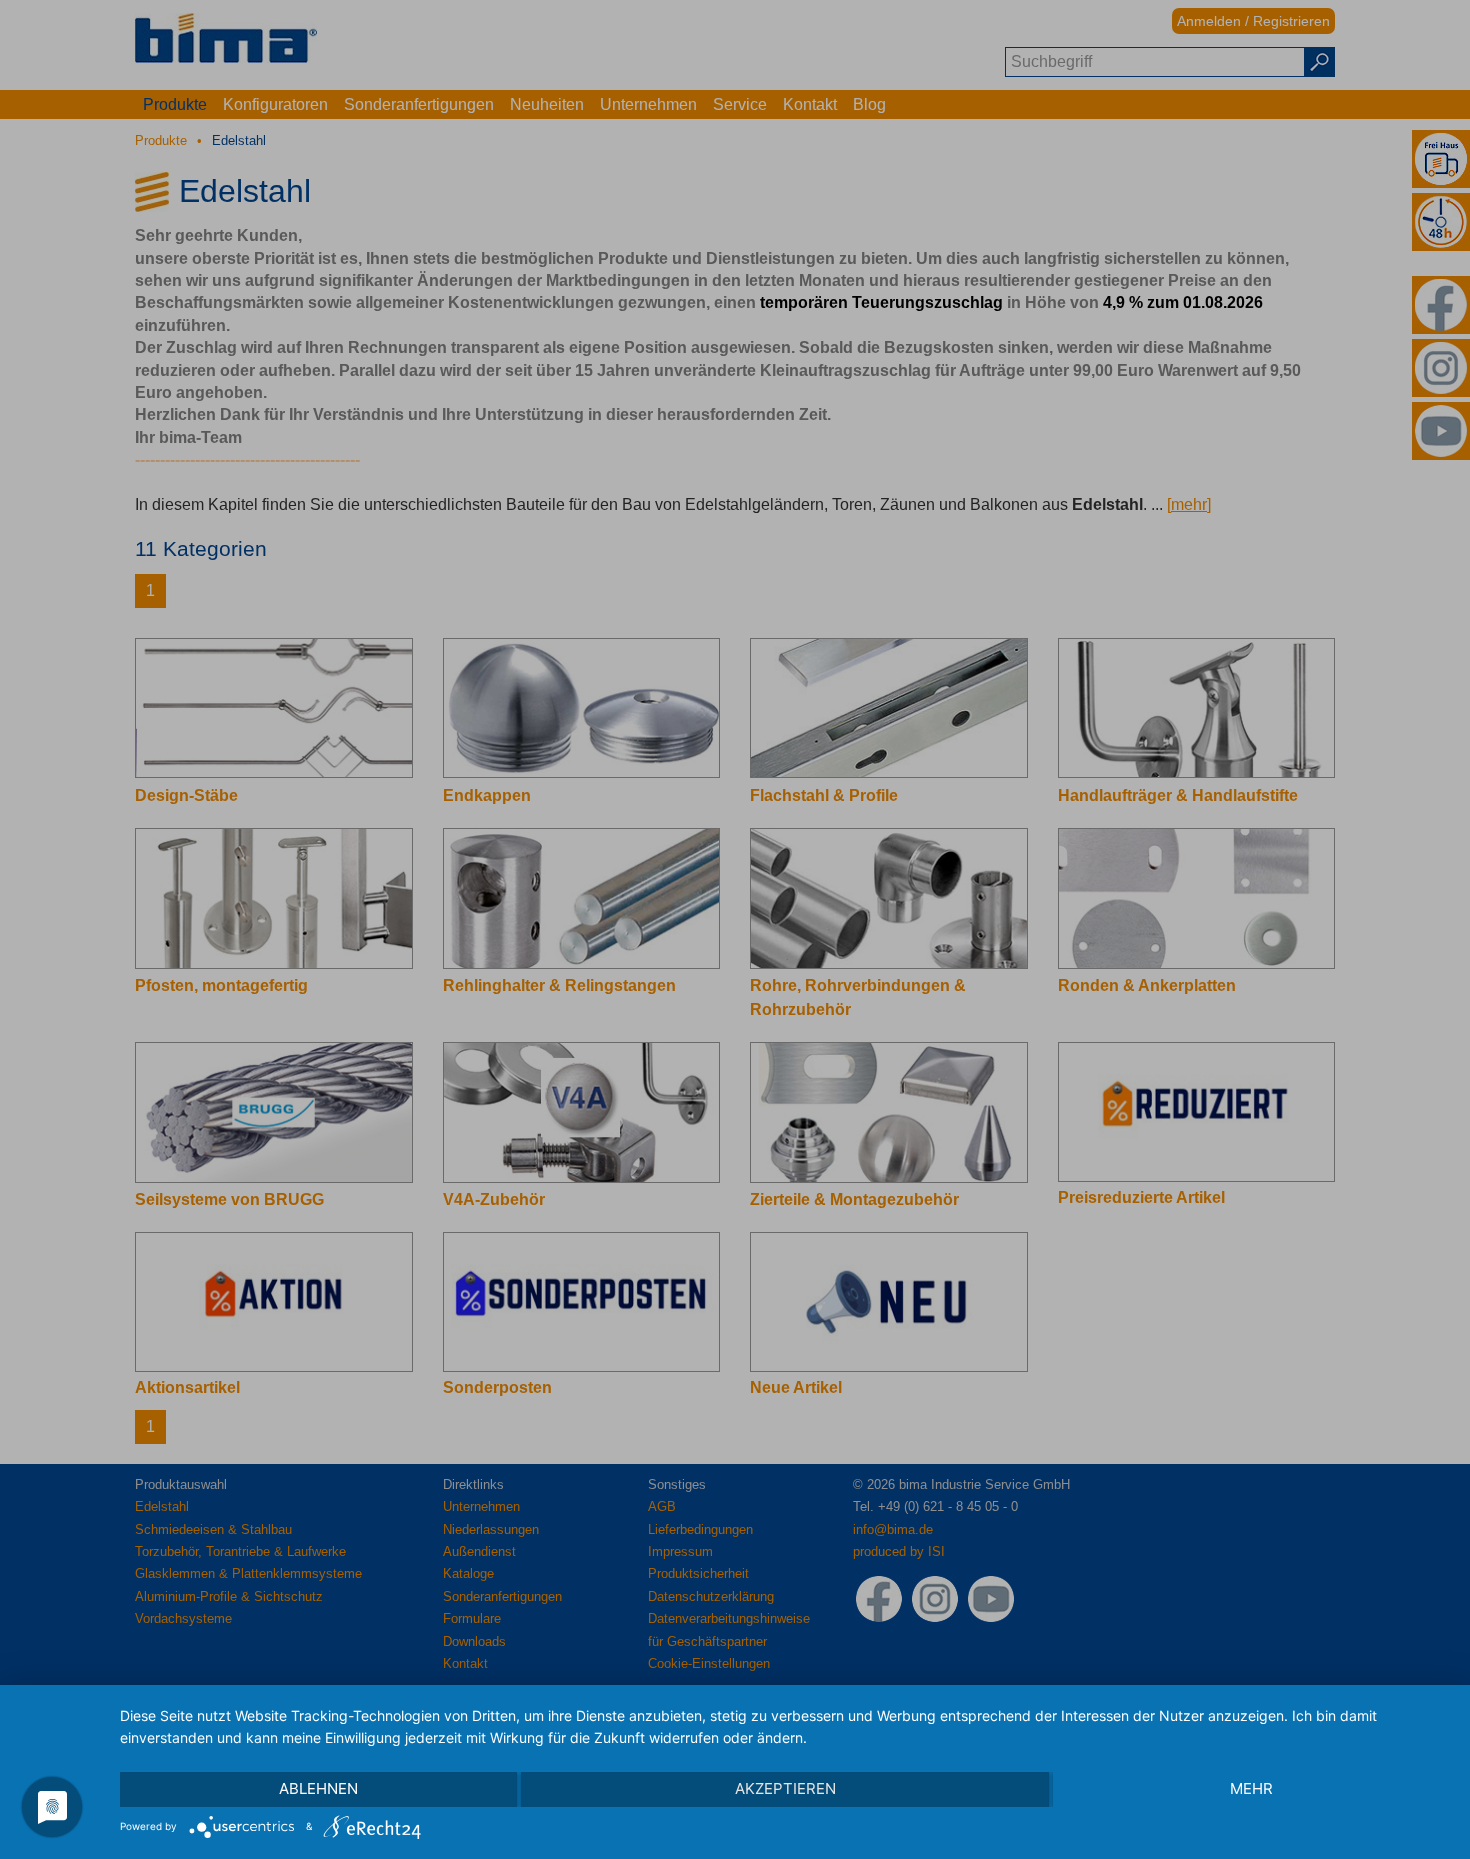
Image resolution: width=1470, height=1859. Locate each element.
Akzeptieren (785, 1788)
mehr (1251, 1788)
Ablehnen (318, 1788)
